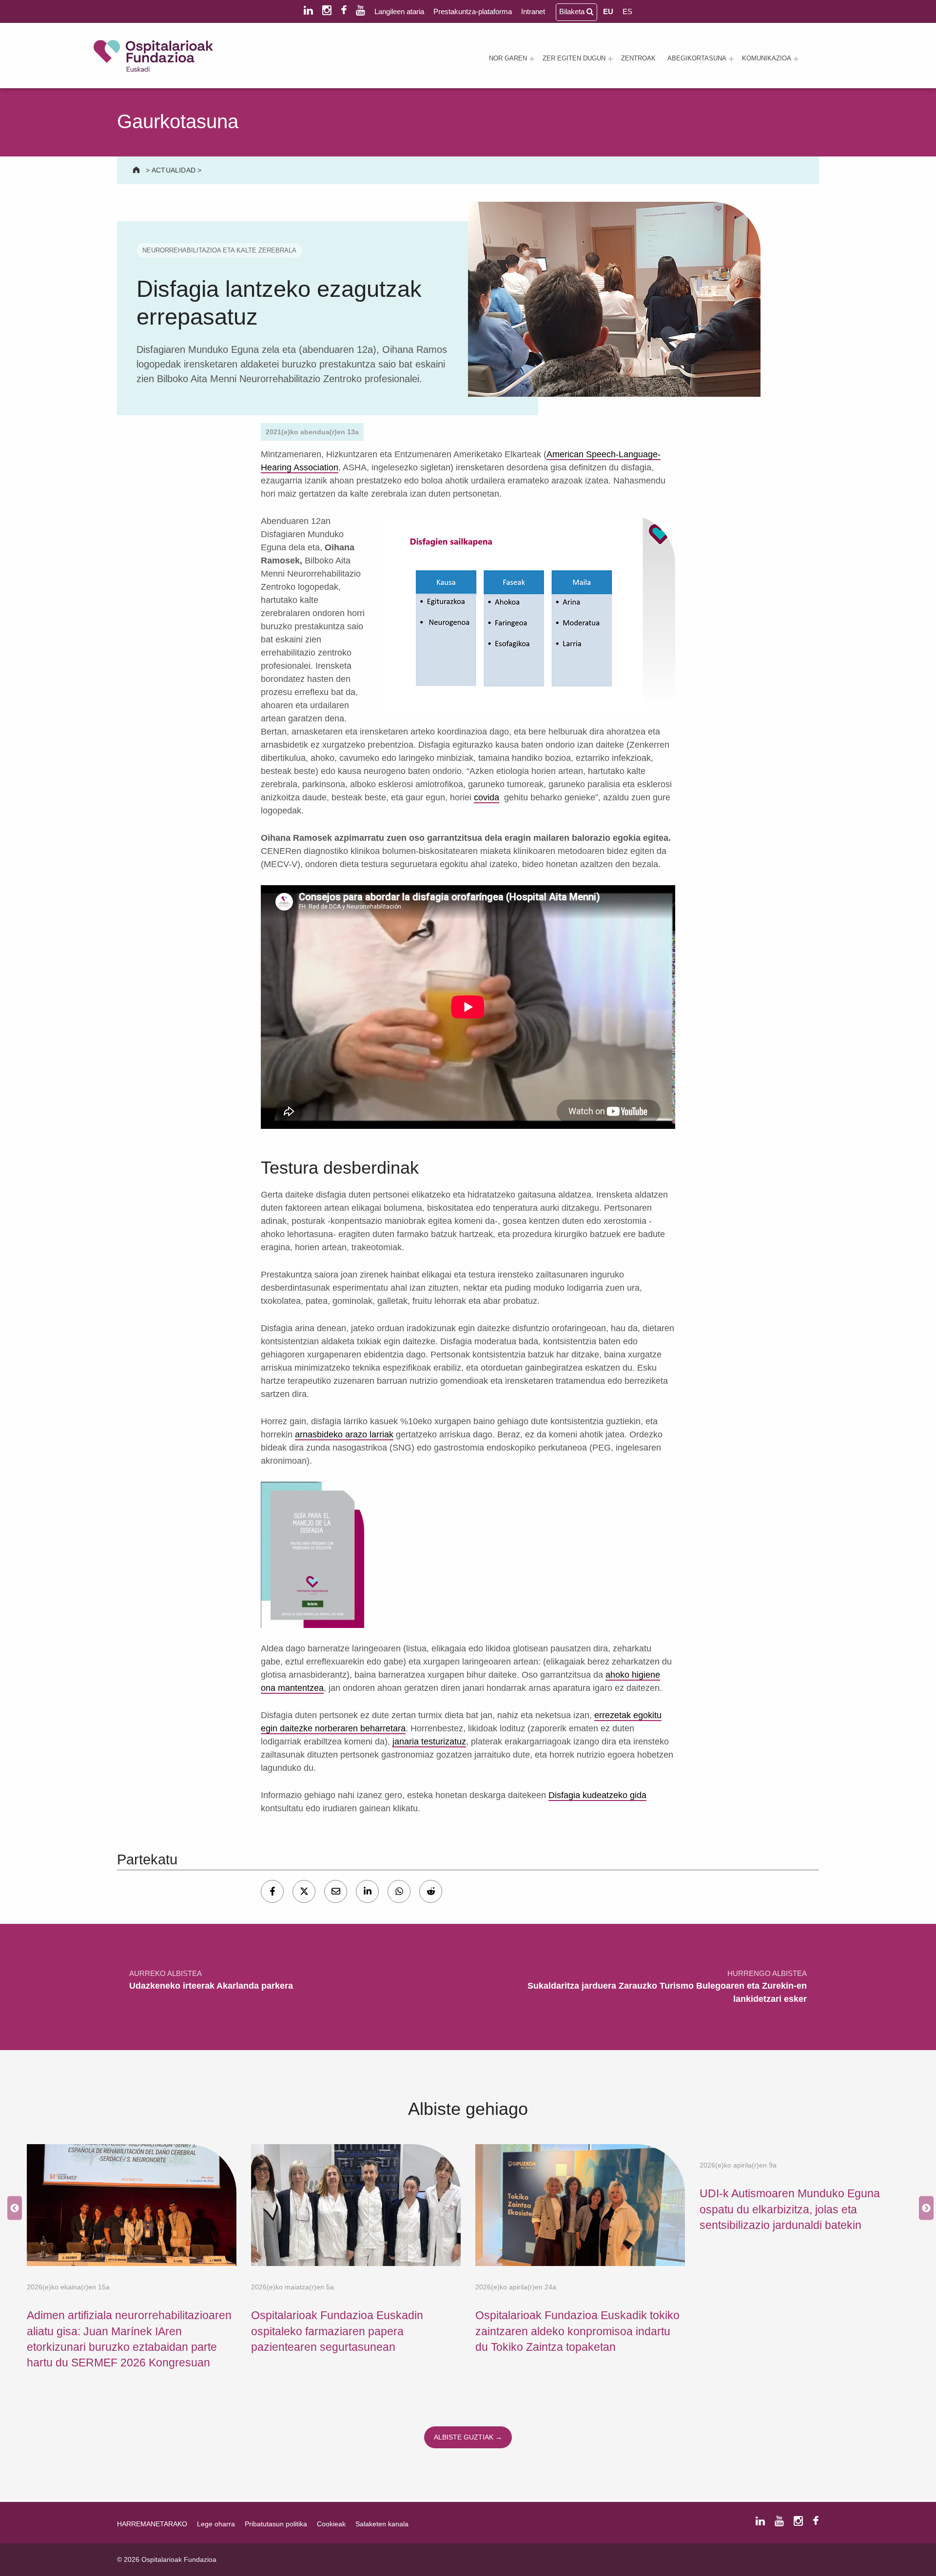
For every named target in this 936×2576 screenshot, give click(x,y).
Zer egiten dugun (574, 58)
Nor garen (508, 58)
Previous (12, 2208)
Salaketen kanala (382, 2524)
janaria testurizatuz (429, 1742)
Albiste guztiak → (468, 2437)
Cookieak (331, 2524)
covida (487, 797)
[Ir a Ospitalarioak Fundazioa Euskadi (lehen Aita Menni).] (137, 170)
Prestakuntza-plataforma (473, 11)
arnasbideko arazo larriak (344, 1434)
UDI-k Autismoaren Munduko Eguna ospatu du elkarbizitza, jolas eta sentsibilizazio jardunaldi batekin (790, 2209)
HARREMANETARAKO (152, 2524)
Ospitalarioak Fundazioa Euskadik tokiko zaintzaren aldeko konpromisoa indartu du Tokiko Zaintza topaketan (577, 2331)
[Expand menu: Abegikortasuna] (731, 59)
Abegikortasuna (697, 58)
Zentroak (638, 58)
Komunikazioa (767, 58)
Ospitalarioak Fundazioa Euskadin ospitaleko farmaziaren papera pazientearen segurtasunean (337, 2331)
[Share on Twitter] (304, 1891)
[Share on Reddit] (431, 1891)
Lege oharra (216, 2524)
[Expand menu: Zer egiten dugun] (610, 59)
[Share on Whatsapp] (399, 1891)
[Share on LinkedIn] (367, 1891)
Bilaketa (573, 11)
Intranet (533, 11)
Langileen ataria (399, 11)
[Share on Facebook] (272, 1891)
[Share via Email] (336, 1891)
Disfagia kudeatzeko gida (597, 1795)
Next (924, 2208)
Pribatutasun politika (276, 2524)
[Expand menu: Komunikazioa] (796, 59)
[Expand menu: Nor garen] (532, 59)
